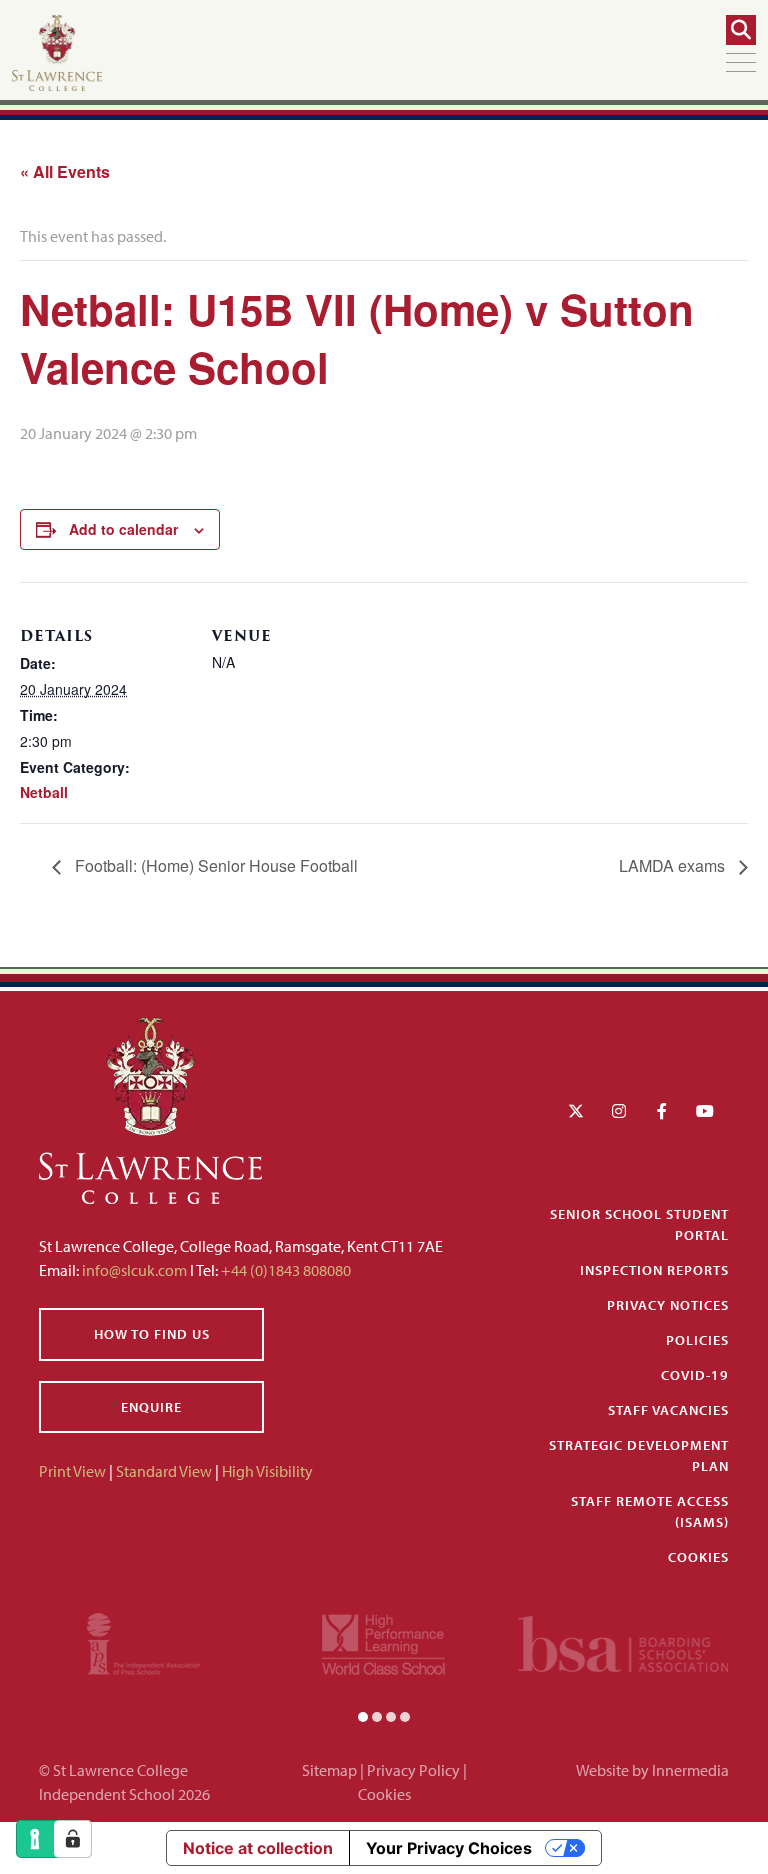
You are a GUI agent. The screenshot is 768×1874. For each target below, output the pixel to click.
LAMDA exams (674, 865)
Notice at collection (258, 1848)
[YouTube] (705, 1111)
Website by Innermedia (652, 1770)
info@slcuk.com (134, 1270)
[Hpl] (383, 1642)
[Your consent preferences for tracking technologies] (73, 1839)
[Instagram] (619, 1111)
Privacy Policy (413, 1770)
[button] (363, 1716)
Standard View (164, 1471)
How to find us (152, 1334)
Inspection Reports (654, 1270)
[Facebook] (662, 1111)
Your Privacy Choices (449, 1848)
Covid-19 (695, 1375)
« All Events (65, 171)
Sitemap (329, 1770)
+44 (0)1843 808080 (284, 1270)
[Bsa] (623, 1642)
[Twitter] (576, 1111)
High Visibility (267, 1471)
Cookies (698, 1557)
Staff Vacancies (668, 1410)
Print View (72, 1471)
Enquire (151, 1407)
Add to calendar (123, 529)
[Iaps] (143, 1642)
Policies (697, 1340)
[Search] (741, 30)
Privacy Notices (668, 1305)
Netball (44, 792)
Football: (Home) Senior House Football (214, 865)
